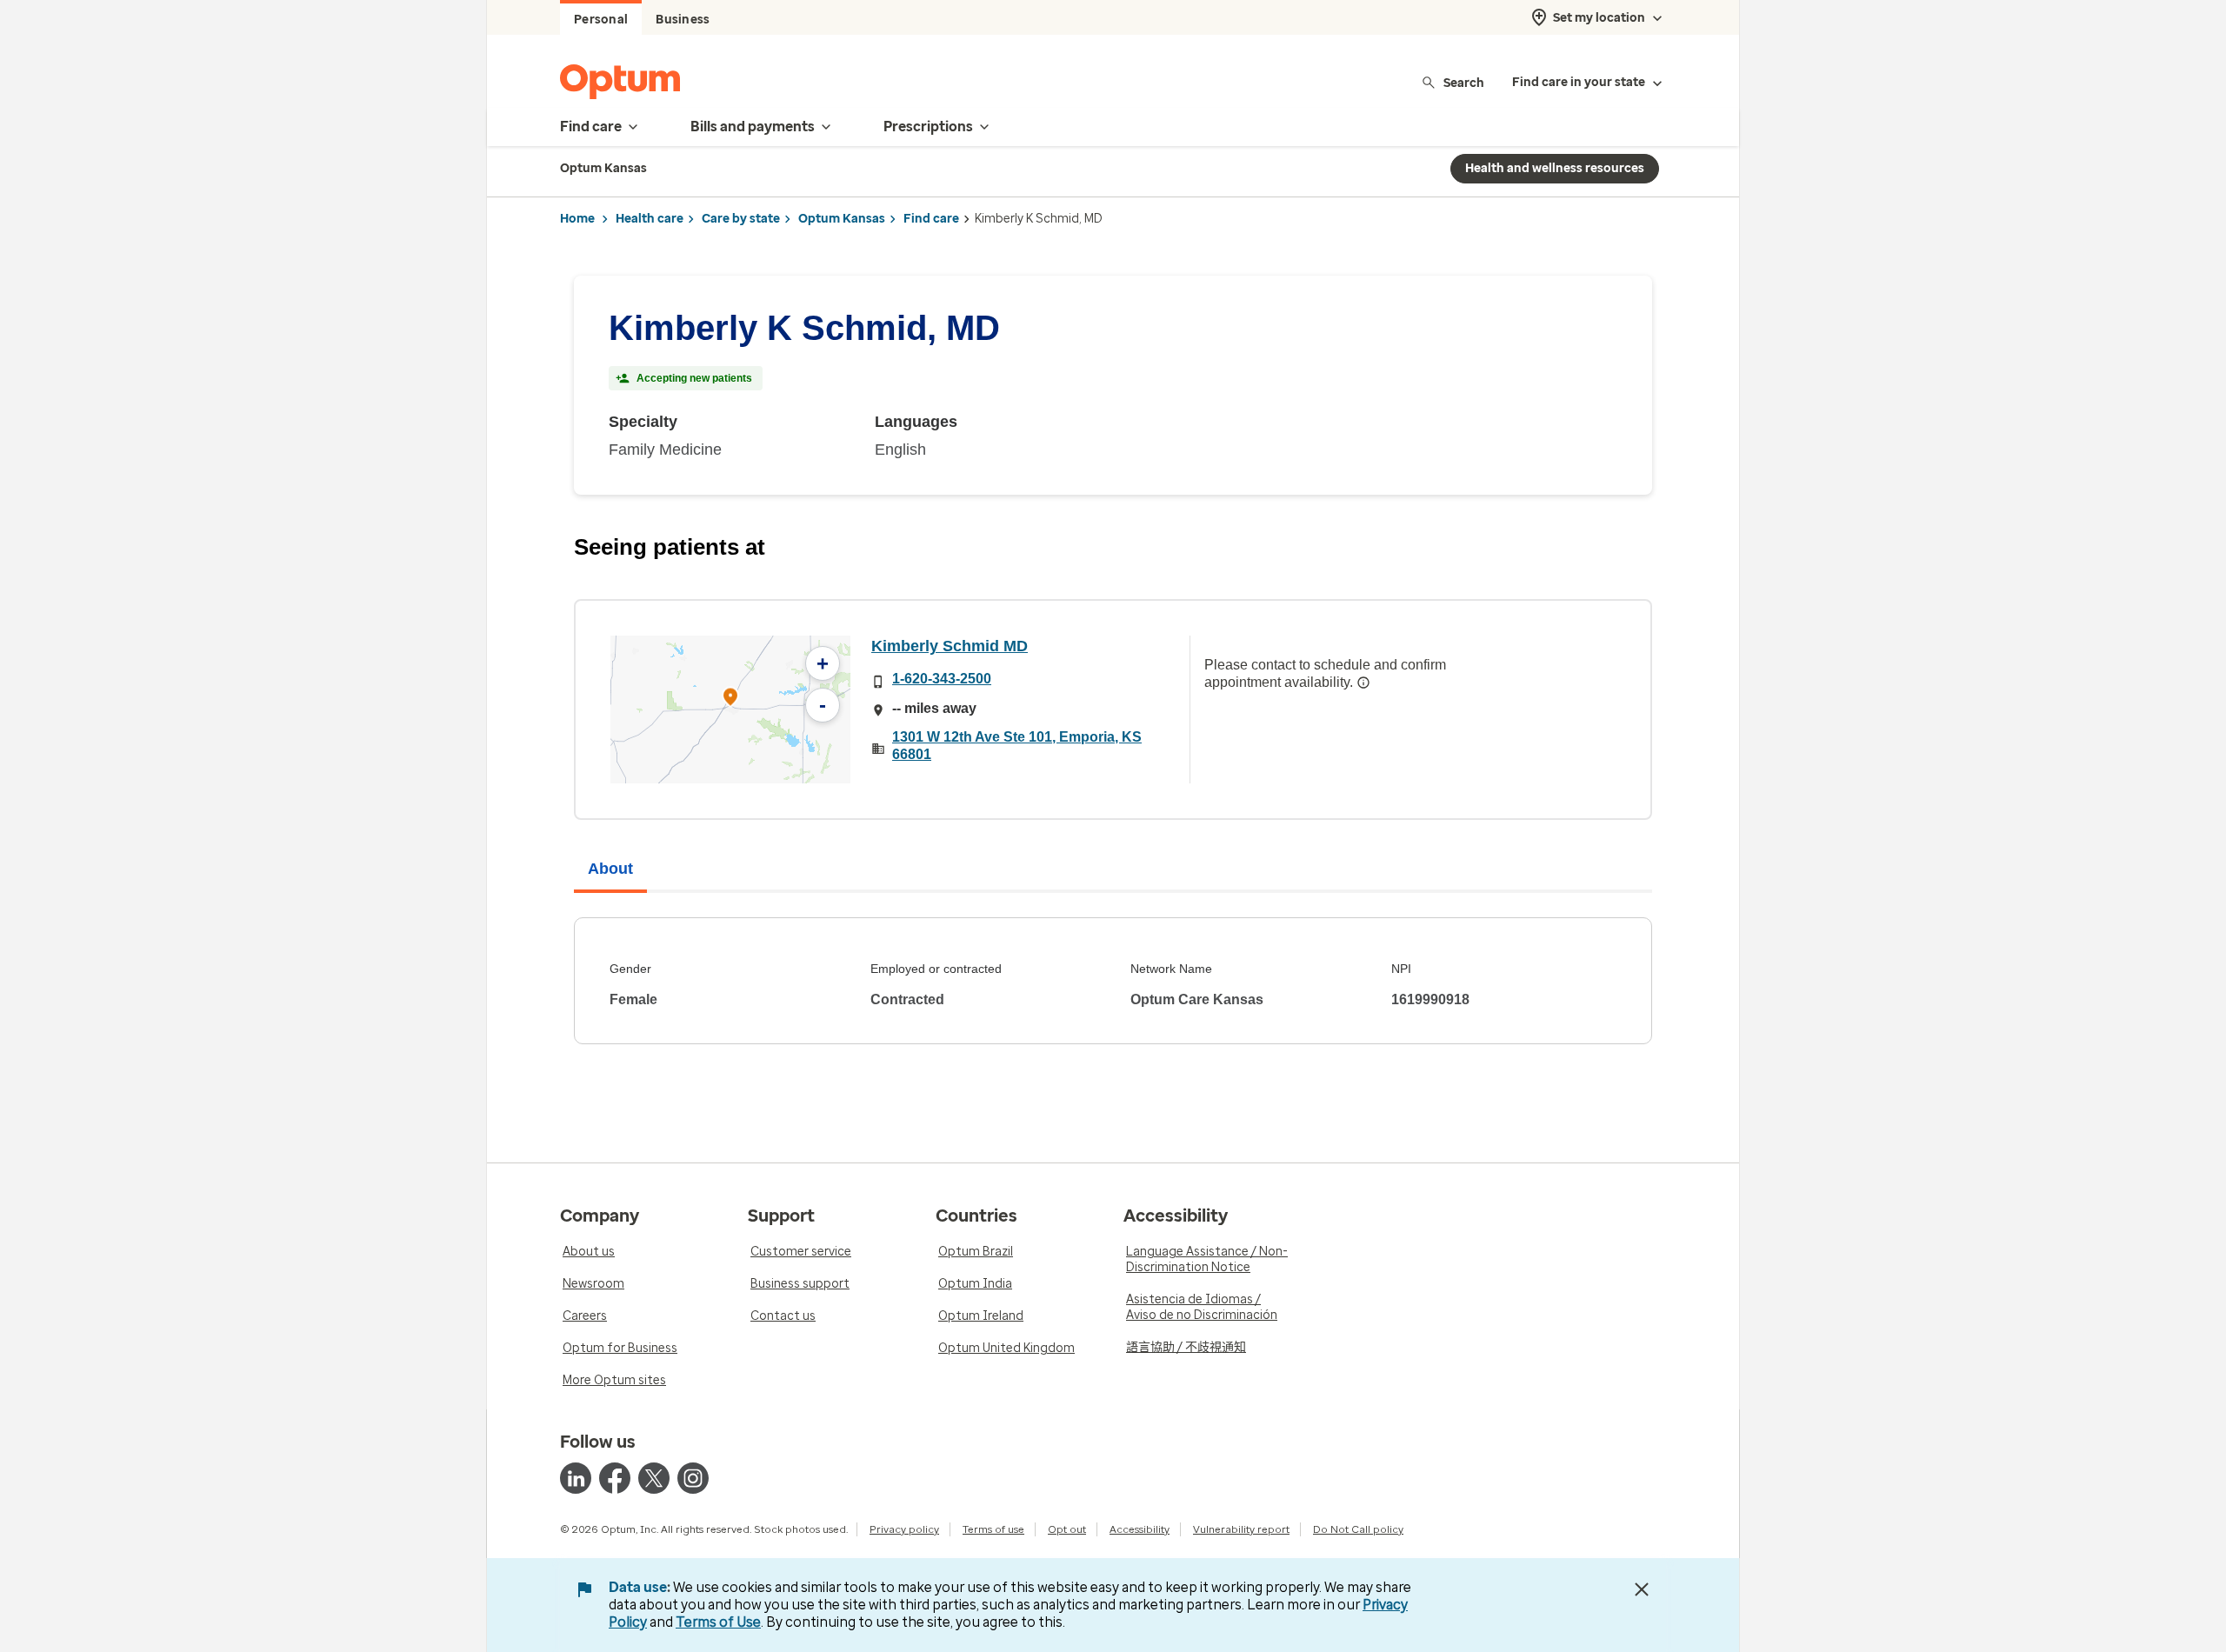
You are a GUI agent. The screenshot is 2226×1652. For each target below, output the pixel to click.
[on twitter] (654, 1478)
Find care (931, 219)
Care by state (741, 219)
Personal (601, 20)
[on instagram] (693, 1478)
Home (577, 219)
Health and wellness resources (1555, 168)
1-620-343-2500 (942, 679)
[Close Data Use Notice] (1642, 1589)
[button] (730, 699)
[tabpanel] (1113, 981)
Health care (650, 219)
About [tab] (610, 869)
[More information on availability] (1363, 683)
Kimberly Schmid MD (950, 646)
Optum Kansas (842, 219)
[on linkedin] (576, 1478)
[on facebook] (615, 1478)
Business (683, 20)
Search (1464, 82)
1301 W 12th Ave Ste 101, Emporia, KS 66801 (1017, 746)
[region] (730, 709)
